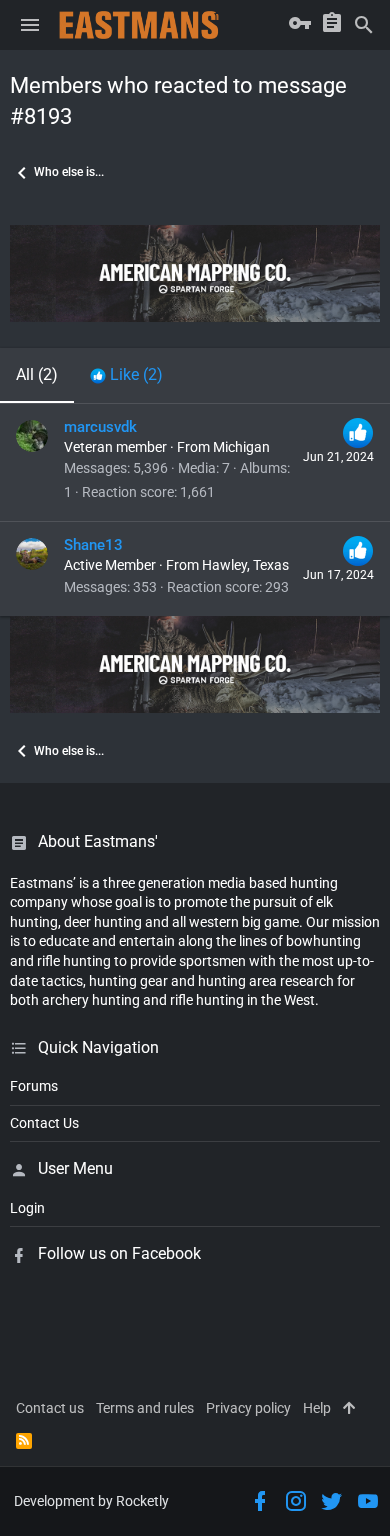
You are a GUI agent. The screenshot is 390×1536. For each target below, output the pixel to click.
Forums (34, 1086)
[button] (30, 25)
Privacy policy (248, 1408)
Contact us (50, 1408)
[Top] (349, 1409)
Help (317, 1408)
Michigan (241, 447)
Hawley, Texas (245, 565)
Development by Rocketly (91, 1501)
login (27, 1208)
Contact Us (44, 1123)
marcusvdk (100, 427)
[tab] (126, 375)
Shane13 (93, 545)
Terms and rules (145, 1408)
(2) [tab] (37, 374)
